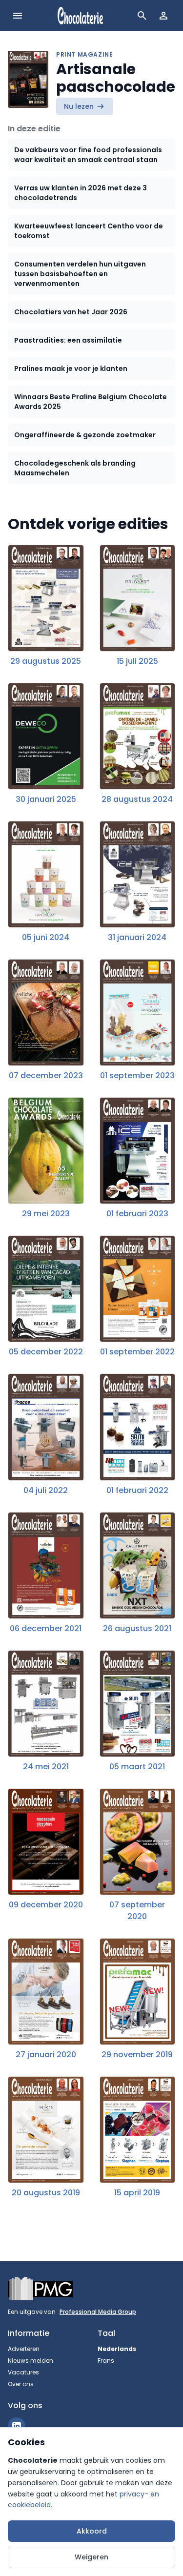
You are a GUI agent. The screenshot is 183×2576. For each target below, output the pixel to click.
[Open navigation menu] (18, 16)
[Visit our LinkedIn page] (17, 2426)
